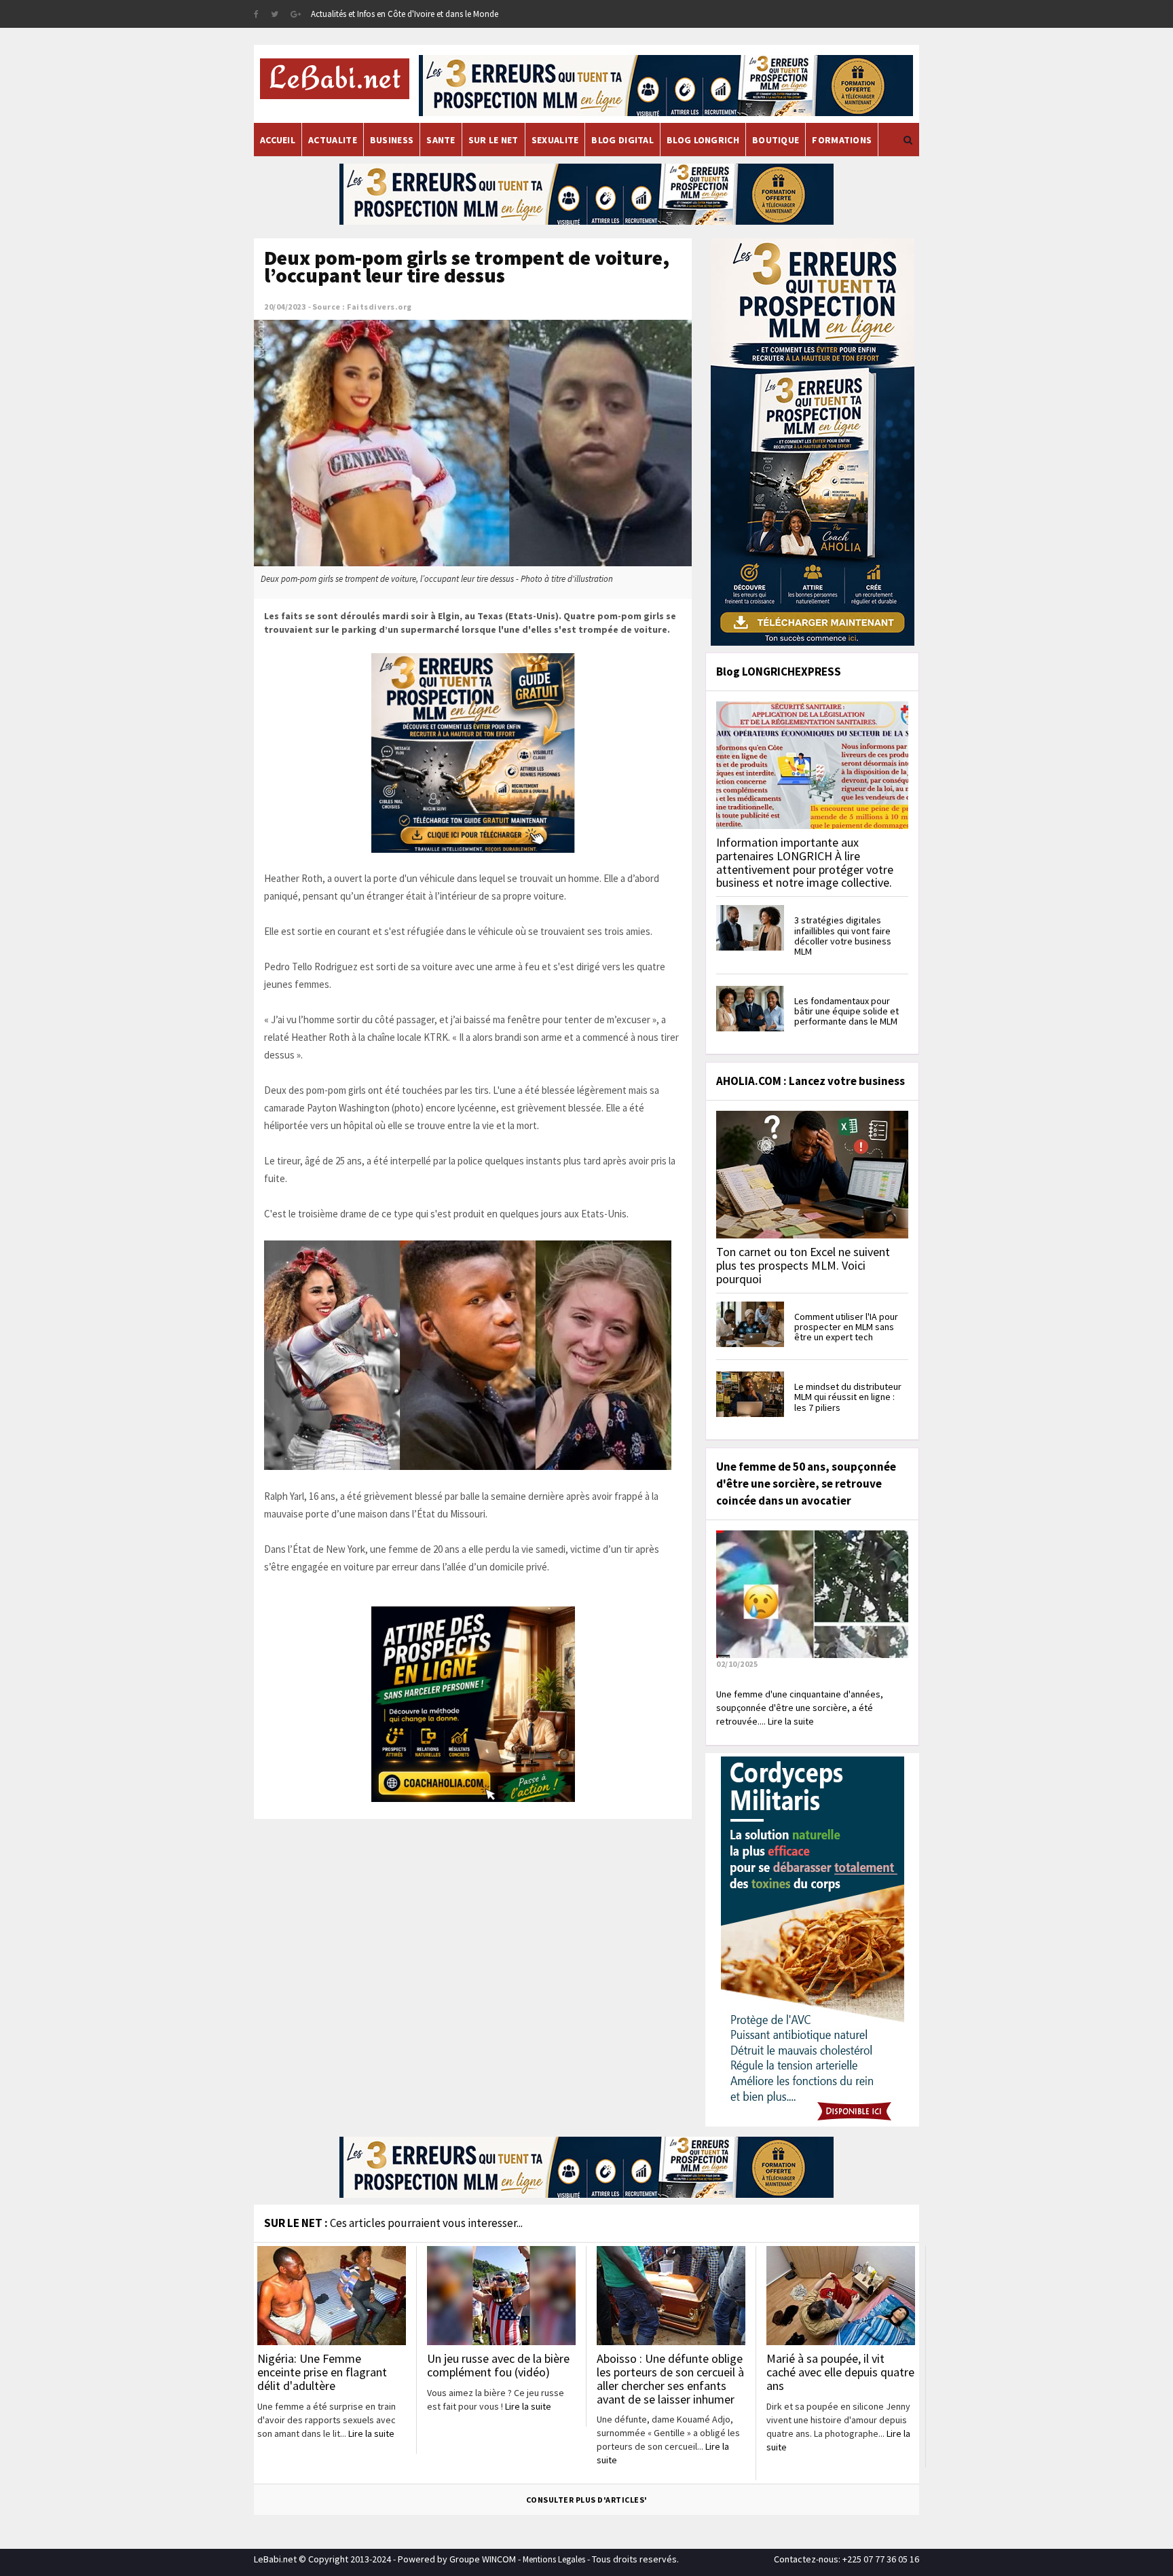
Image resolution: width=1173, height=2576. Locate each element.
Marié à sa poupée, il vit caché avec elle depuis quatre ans (840, 2372)
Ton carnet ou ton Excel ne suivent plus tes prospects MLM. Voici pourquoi (803, 1265)
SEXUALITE (555, 140)
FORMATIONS (842, 140)
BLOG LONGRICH (703, 140)
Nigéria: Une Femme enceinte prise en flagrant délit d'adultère (322, 2372)
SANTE (441, 140)
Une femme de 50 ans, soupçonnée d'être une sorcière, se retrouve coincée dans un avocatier (806, 1484)
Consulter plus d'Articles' (587, 2500)
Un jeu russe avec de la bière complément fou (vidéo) (498, 2365)
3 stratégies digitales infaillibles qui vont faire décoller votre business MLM (843, 936)
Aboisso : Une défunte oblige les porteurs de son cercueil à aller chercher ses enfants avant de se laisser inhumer (670, 2378)
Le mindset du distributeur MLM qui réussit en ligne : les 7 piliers (848, 1397)
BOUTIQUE (776, 140)
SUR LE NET (494, 140)
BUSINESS (392, 140)
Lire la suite (371, 2433)
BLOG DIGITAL (622, 140)
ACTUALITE (333, 140)
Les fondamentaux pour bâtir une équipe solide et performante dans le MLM (846, 1011)
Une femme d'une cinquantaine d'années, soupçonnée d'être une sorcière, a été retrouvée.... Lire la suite (800, 1708)
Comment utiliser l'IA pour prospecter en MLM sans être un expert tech (846, 1327)
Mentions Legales (554, 2559)
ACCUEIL (278, 140)
